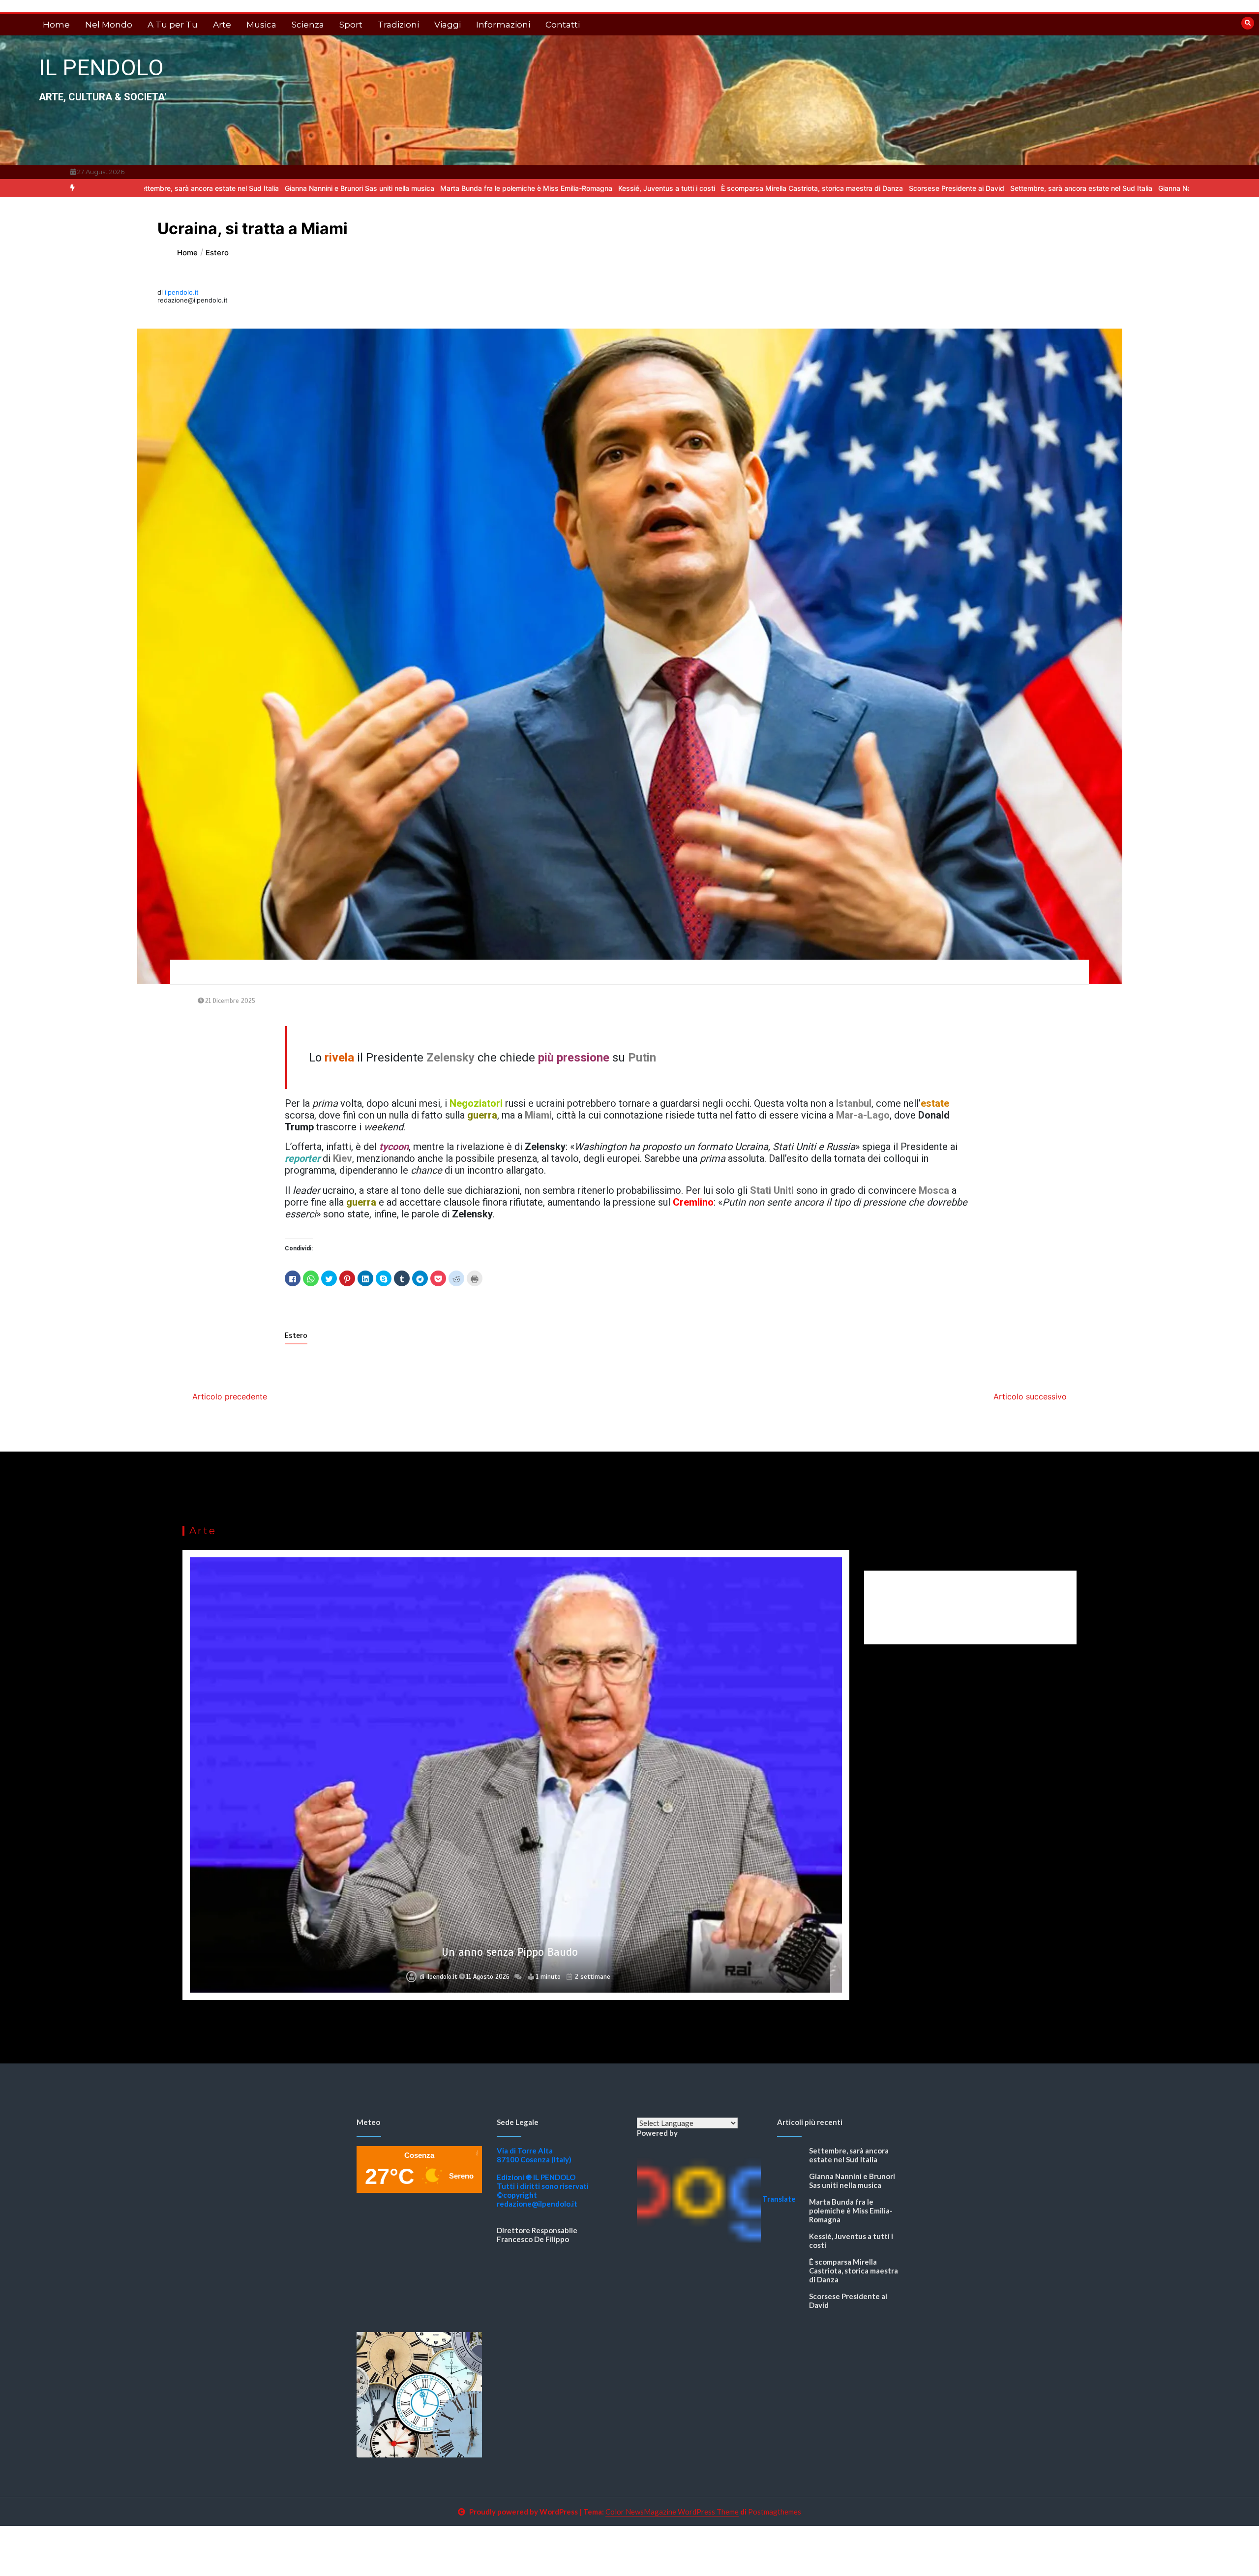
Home (56, 25)
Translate (779, 2199)
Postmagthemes (775, 2512)
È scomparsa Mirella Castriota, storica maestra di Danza (637, 188)
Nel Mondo (109, 25)
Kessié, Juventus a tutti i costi (492, 188)
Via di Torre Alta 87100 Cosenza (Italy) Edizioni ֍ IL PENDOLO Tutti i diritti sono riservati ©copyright (543, 2173)
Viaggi (448, 25)
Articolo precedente (230, 1396)
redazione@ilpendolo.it (537, 2204)
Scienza (308, 25)
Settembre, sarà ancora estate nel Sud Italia (906, 188)
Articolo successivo (1030, 1396)
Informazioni (503, 25)
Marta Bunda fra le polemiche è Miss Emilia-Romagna (351, 188)
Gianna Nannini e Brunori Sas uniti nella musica (184, 188)
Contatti (563, 25)
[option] (184, 188)
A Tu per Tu (173, 25)
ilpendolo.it (182, 292)
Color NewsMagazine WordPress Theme (672, 2512)
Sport (351, 25)
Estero (296, 1335)
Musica (261, 25)
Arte (222, 25)
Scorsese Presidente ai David (781, 188)
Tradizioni (398, 25)
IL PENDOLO (101, 68)
